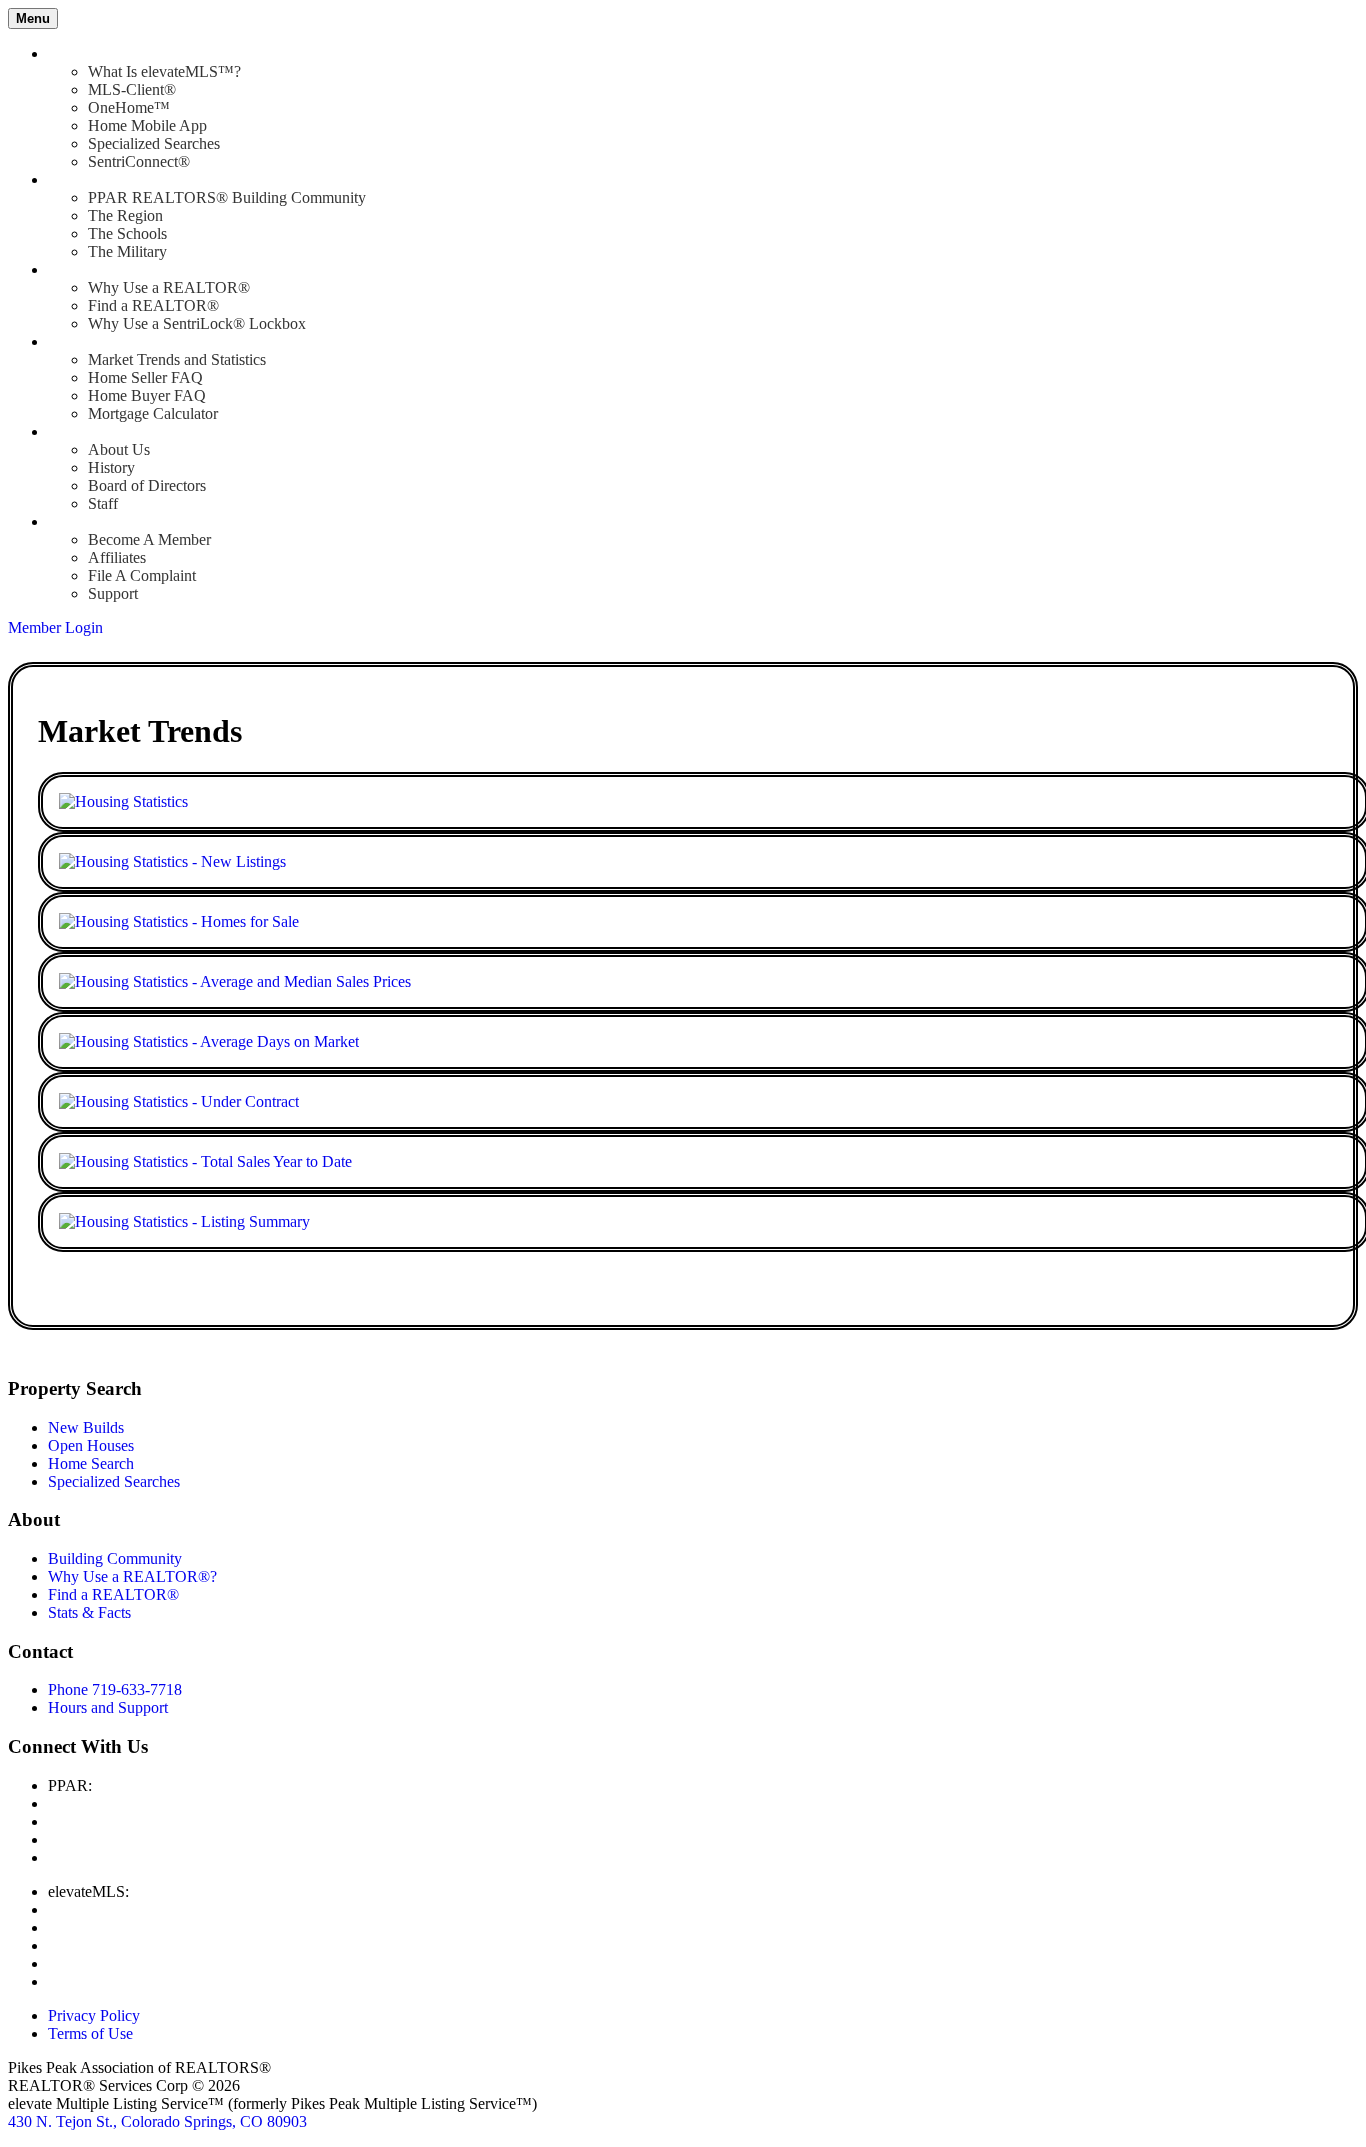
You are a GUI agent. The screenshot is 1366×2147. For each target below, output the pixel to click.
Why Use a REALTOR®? (132, 1576)
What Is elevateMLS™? (164, 71)
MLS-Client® (132, 89)
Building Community (115, 1558)
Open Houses (91, 1445)
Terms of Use (90, 2033)
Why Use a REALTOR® (169, 287)
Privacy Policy (94, 2015)
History (111, 467)
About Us (119, 449)
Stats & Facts (89, 1612)
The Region (125, 215)
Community (85, 179)
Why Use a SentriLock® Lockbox (197, 323)
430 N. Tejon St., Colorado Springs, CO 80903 (157, 2121)
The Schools (127, 233)
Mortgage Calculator (153, 413)
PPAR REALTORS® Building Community (227, 197)
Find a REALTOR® (153, 305)
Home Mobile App (147, 125)
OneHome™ (129, 107)
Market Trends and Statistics (177, 359)
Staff (103, 503)
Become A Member (149, 539)
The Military (127, 251)
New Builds (86, 1427)
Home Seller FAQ (145, 377)
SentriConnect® (139, 161)
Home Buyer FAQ (147, 395)
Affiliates (117, 557)
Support (113, 593)
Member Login (55, 627)
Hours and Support (108, 1707)
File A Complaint (142, 575)
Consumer (80, 341)
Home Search (91, 1463)
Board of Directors (147, 485)
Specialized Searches (154, 143)
